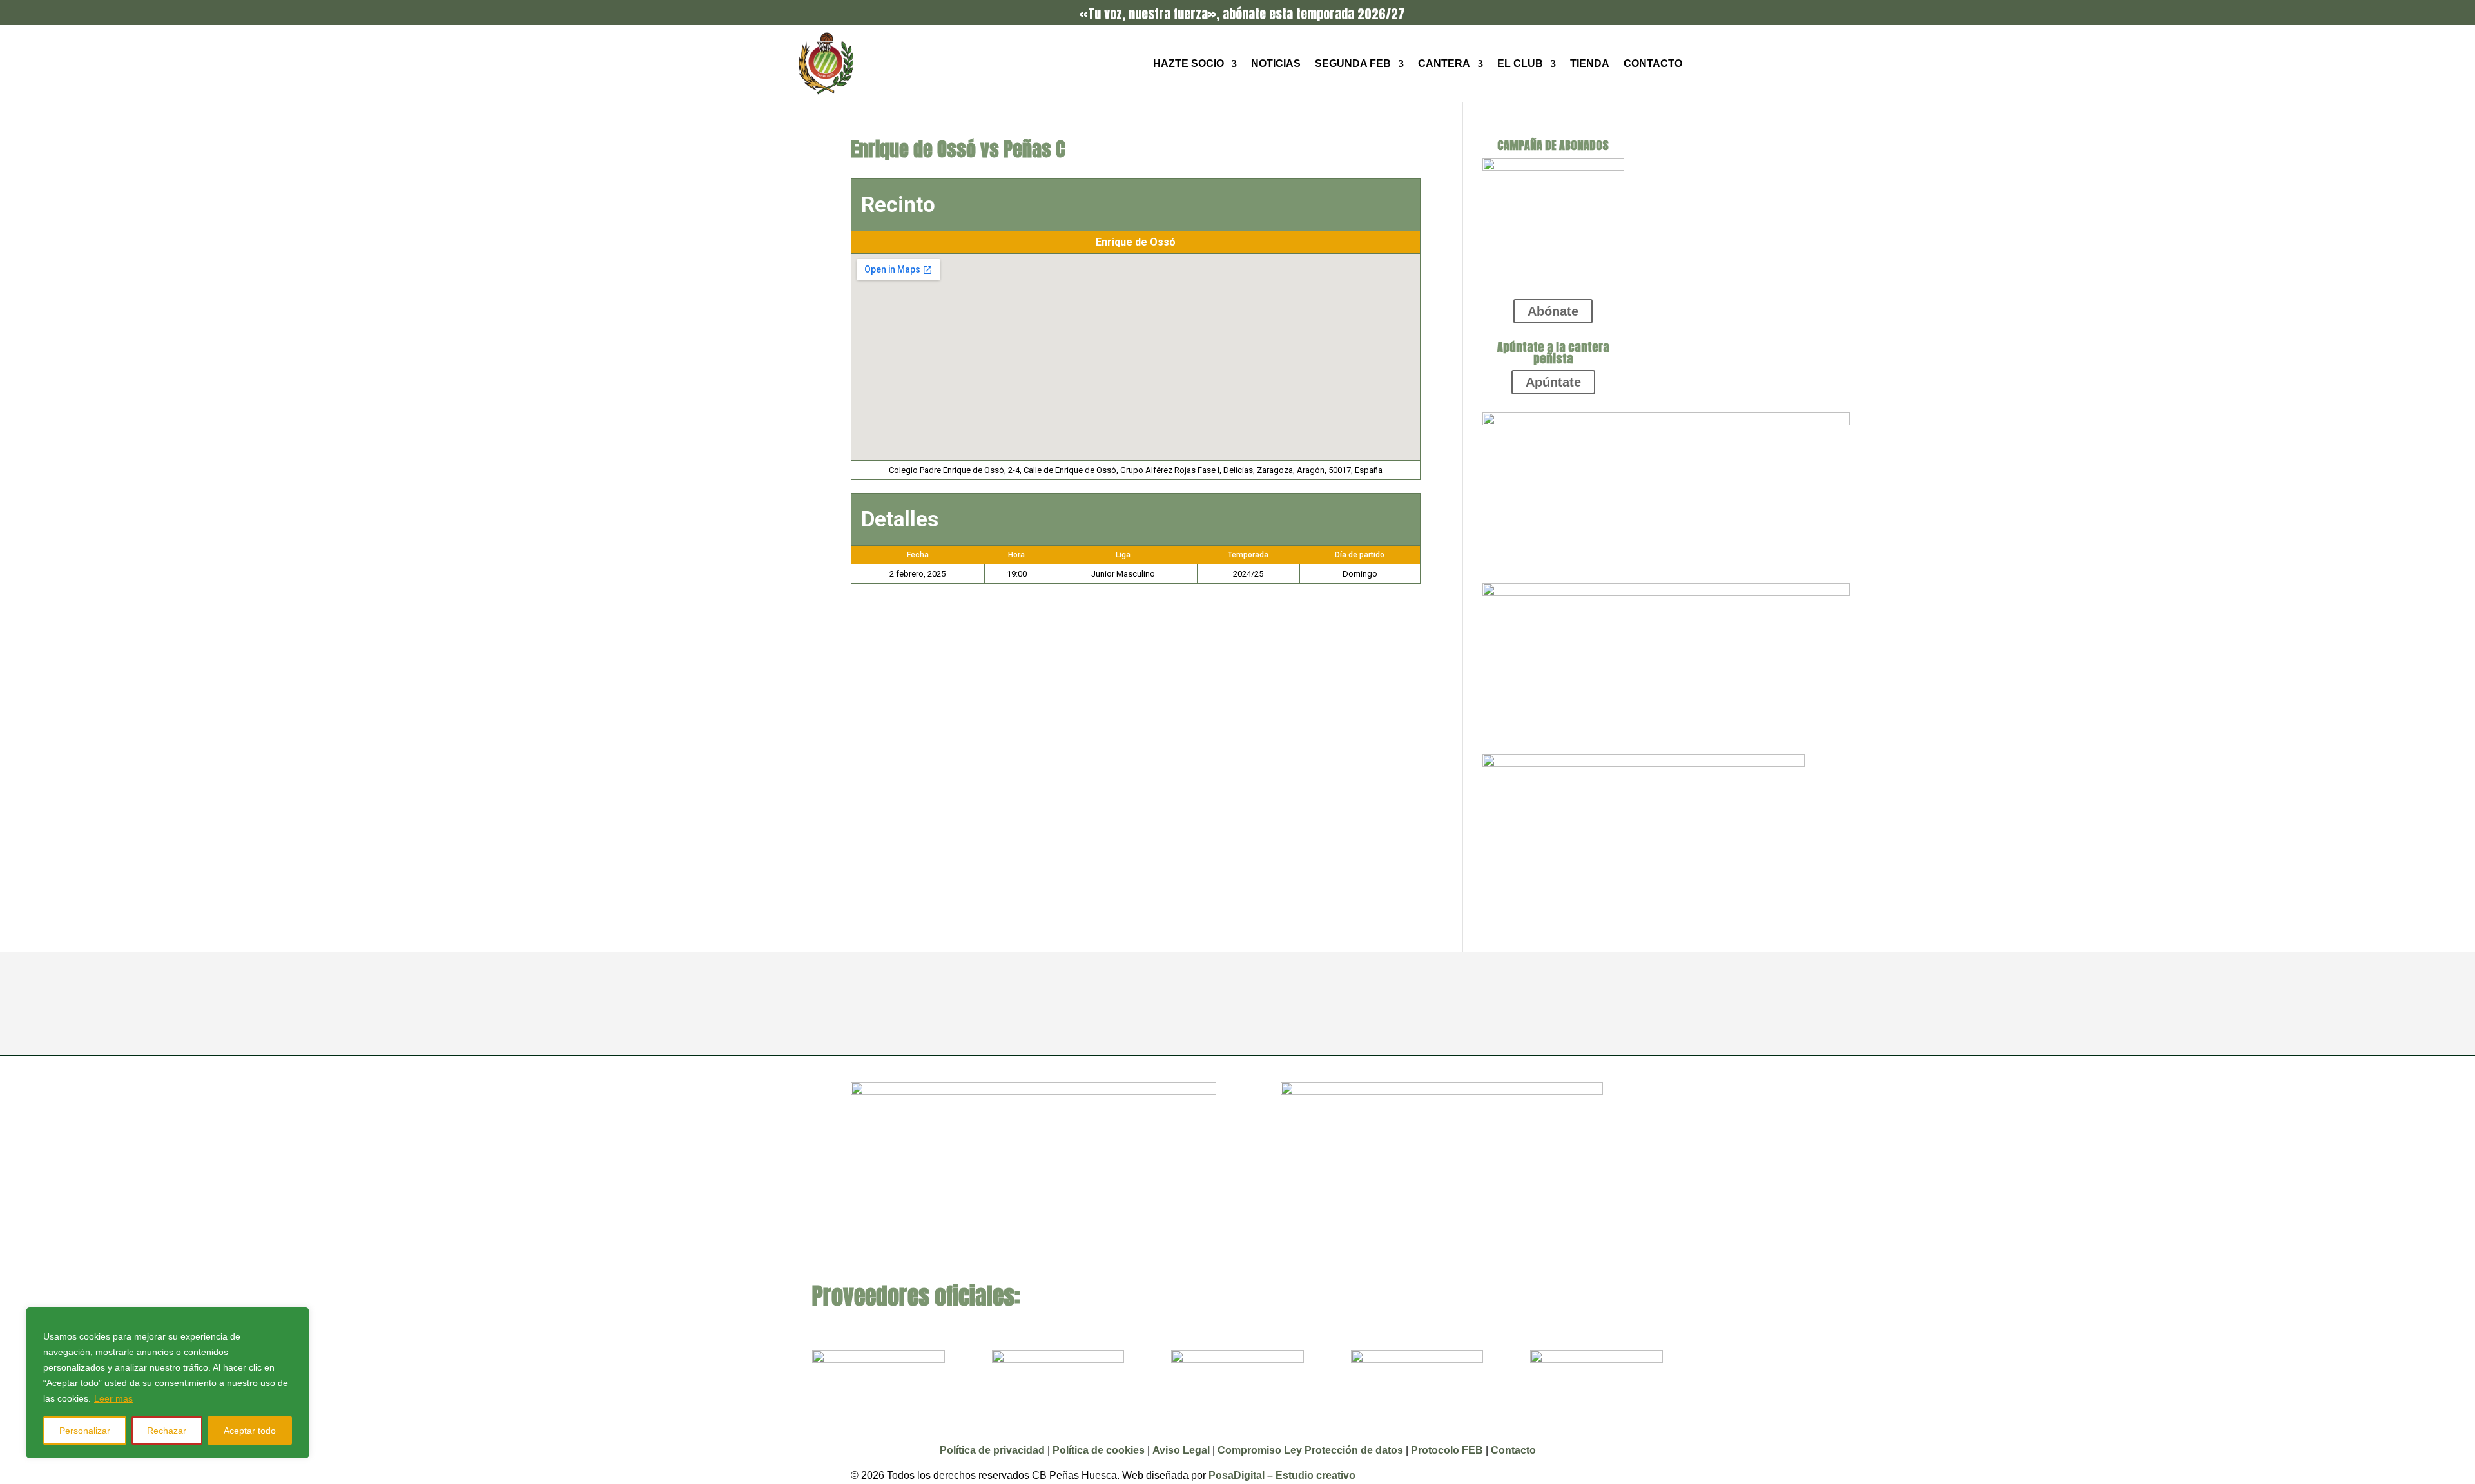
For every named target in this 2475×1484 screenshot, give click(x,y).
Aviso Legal (1182, 1450)
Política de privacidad (992, 1450)
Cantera (1444, 63)
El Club (1520, 63)
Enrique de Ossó (1136, 242)
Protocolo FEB (1447, 1450)
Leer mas (113, 1398)
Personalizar (85, 1431)
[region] (168, 1383)
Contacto (1653, 63)
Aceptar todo (250, 1431)
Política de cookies (1099, 1450)
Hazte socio (1189, 63)
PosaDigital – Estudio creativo (1282, 1475)
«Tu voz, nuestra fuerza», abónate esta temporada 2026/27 (1242, 14)
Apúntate (1553, 382)
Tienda (1590, 63)
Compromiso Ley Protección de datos (1310, 1450)
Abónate (1553, 311)
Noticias (1276, 63)
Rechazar (167, 1431)
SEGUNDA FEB (1353, 63)
